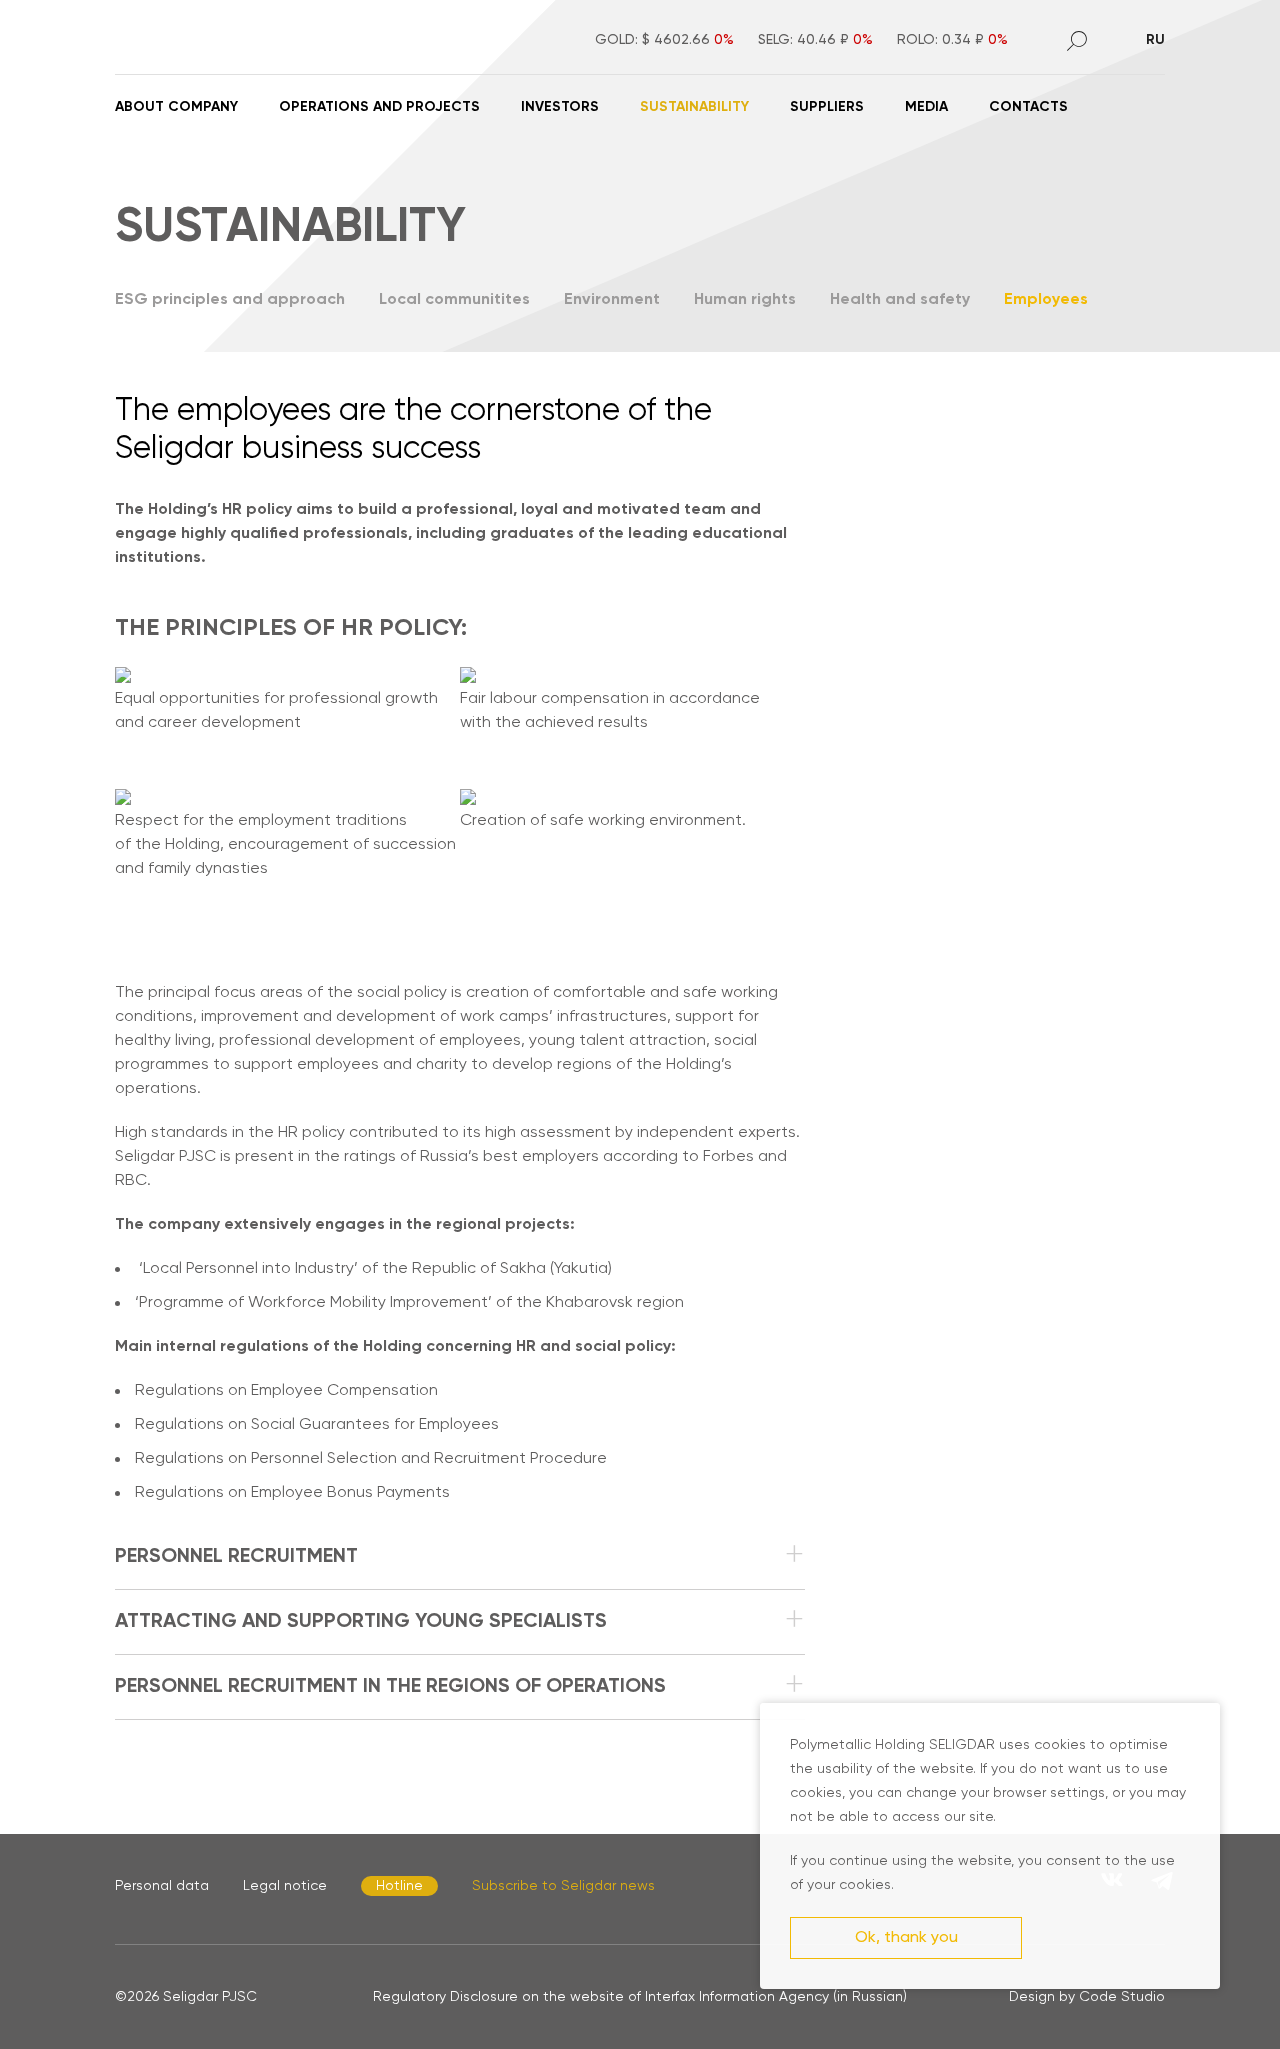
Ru (1155, 40)
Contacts (1028, 107)
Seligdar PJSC (210, 1997)
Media (926, 107)
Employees (1046, 300)
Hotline (399, 1886)
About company (176, 107)
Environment (612, 300)
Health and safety (900, 300)
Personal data (162, 1886)
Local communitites (454, 300)
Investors (560, 107)
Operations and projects (379, 107)
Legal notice (285, 1886)
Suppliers (827, 107)
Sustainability (694, 107)
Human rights (745, 300)
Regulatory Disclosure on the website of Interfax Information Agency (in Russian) (640, 1997)
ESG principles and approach (230, 300)
